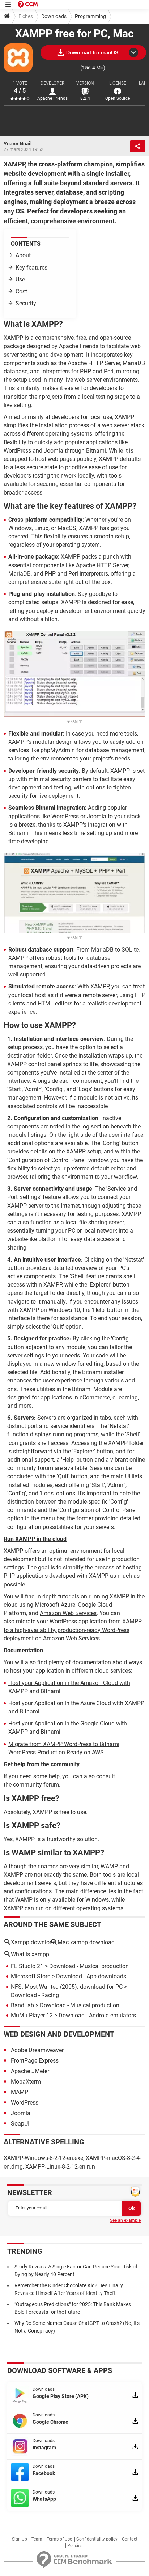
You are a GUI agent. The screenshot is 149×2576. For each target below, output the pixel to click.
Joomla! (21, 2113)
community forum (36, 1785)
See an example (125, 2220)
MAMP (20, 2092)
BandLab (22, 2005)
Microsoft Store (31, 1976)
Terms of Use (59, 2539)
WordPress (25, 2103)
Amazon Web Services (68, 1613)
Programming (90, 16)
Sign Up (20, 2539)
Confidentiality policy (97, 2539)
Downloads (54, 16)
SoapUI (20, 2124)
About (23, 255)
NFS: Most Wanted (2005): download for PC (67, 1987)
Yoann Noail (18, 144)
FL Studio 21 (27, 1966)
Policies (75, 2546)
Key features (31, 268)
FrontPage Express (35, 2061)
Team (37, 2539)
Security (26, 303)
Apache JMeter (30, 2071)
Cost (21, 291)
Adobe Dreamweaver (37, 2050)
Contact (130, 2539)
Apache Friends (52, 98)
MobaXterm (26, 2082)
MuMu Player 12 (32, 2015)
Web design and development (59, 2034)
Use (20, 279)
